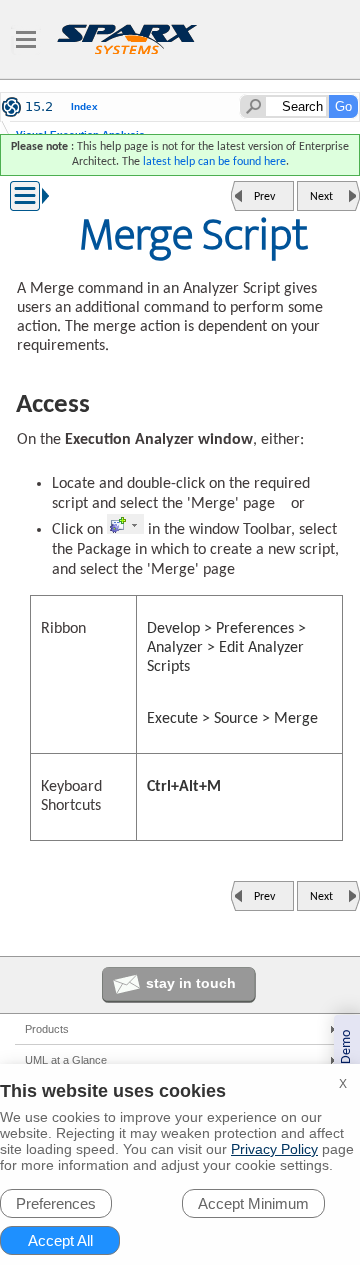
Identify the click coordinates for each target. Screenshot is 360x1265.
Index (84, 107)
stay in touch (191, 983)
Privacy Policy (274, 1149)
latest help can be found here (214, 162)
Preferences (56, 1203)
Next (321, 197)
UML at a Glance (66, 1060)
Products (47, 1029)
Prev (264, 197)
